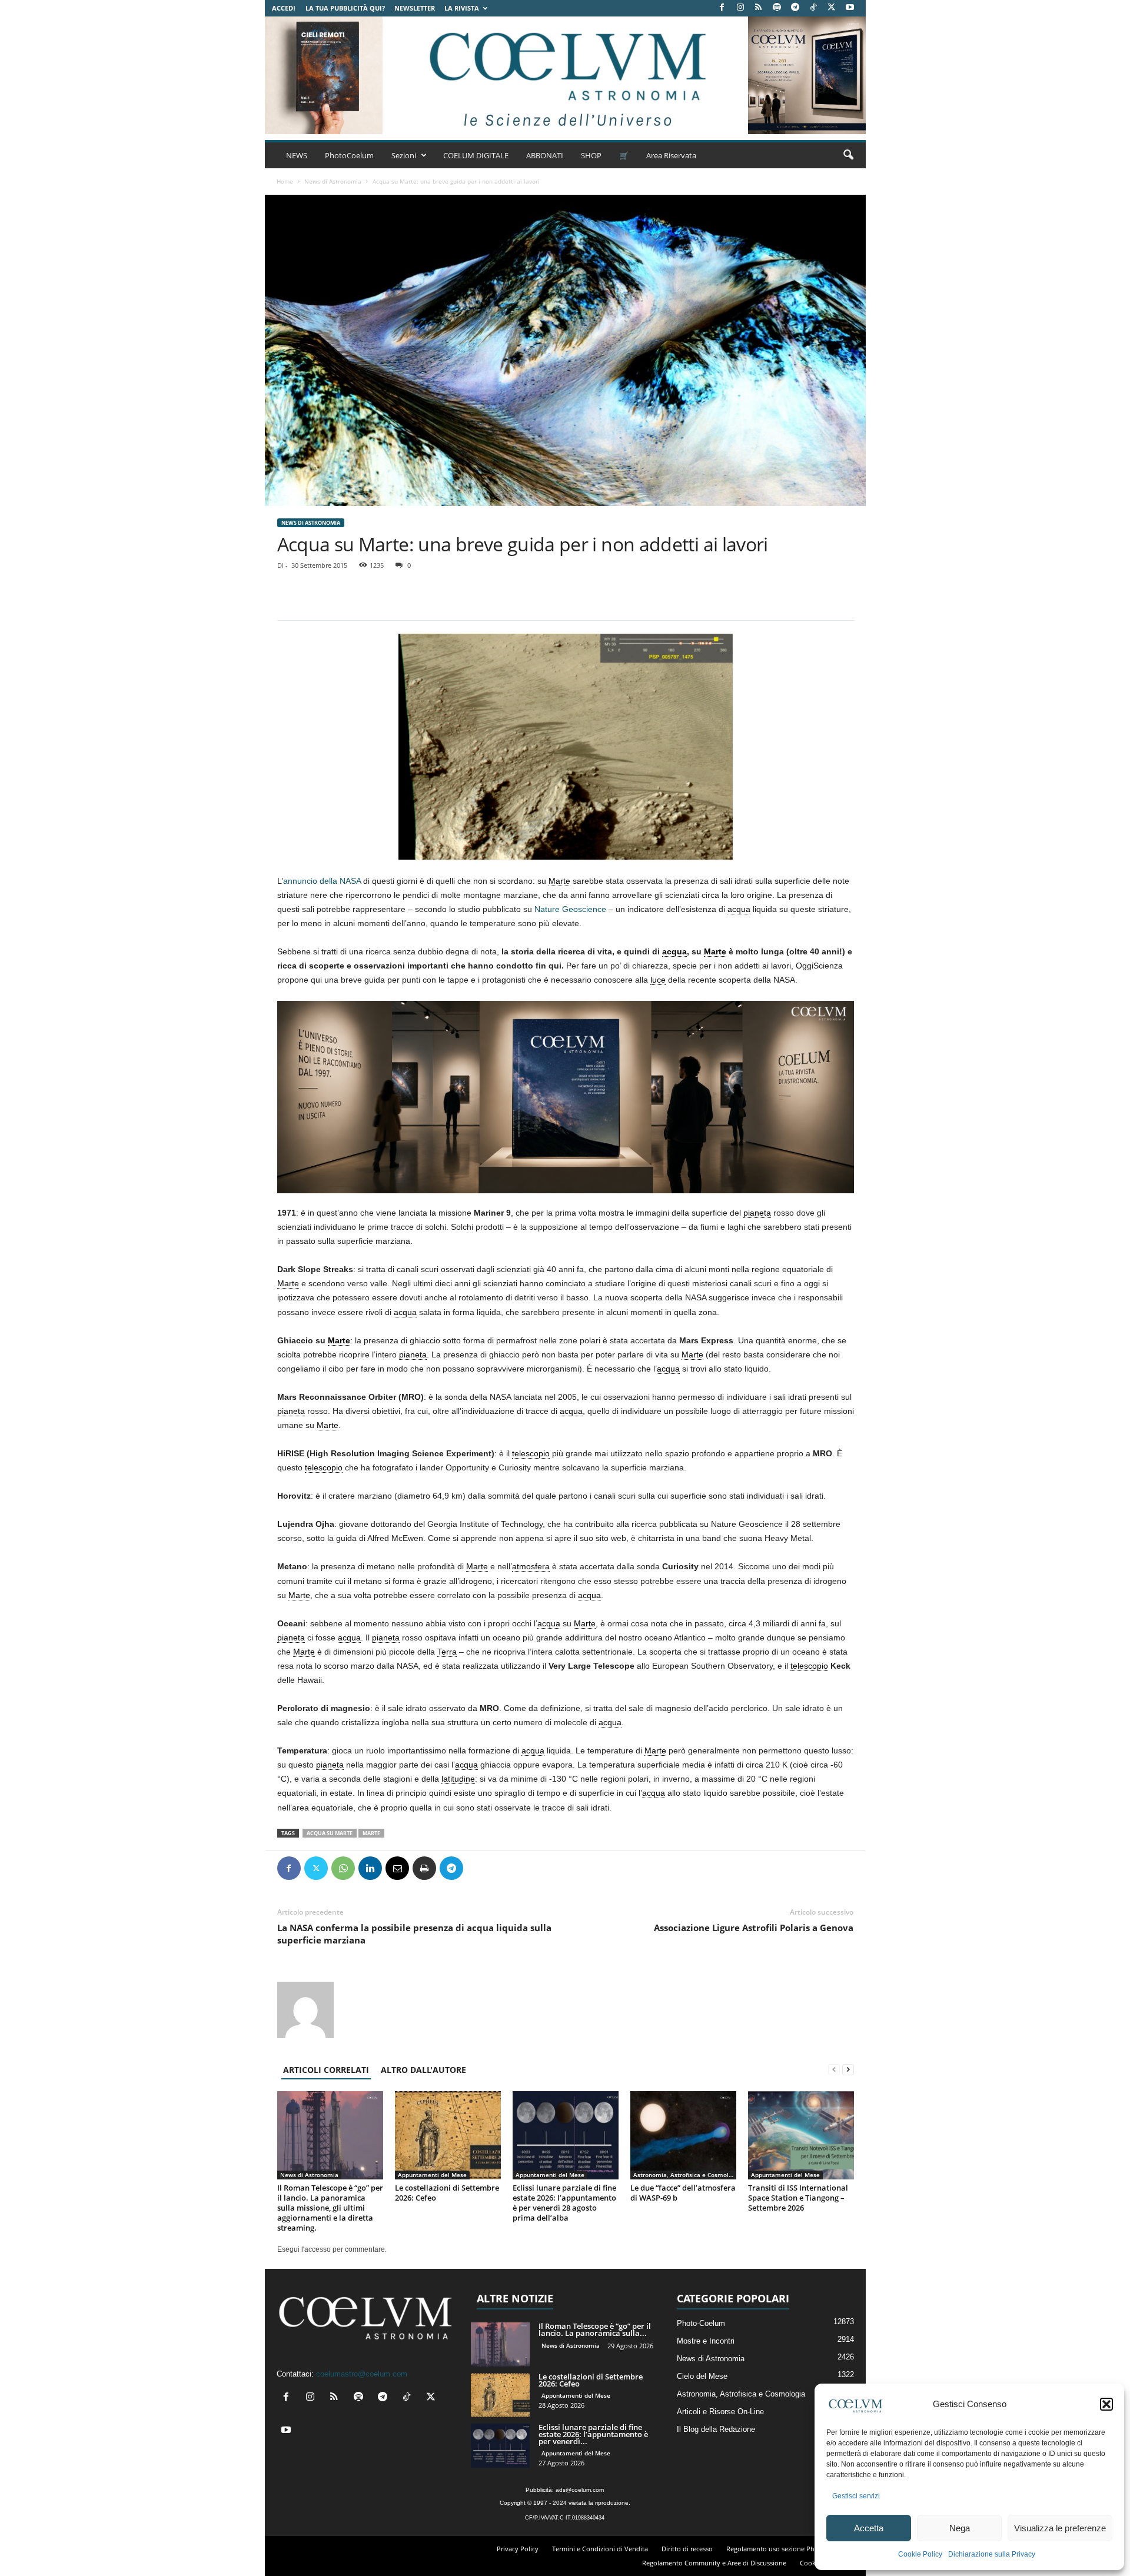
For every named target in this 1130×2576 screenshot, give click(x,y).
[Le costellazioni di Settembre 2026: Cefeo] (448, 2135)
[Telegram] (795, 8)
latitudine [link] (458, 1779)
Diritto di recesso (687, 2549)
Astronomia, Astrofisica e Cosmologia (685, 2175)
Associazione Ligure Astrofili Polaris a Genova (754, 1928)
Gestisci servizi (856, 2496)
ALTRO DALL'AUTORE (423, 2070)
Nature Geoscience (570, 909)
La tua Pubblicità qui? (345, 8)
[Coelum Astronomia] (565, 75)
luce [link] (658, 980)
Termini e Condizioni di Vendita (600, 2549)
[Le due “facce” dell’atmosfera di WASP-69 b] (683, 2135)
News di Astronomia (333, 181)
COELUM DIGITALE (476, 155)
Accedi (284, 8)
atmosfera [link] (531, 1566)
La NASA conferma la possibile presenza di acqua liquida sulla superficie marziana (414, 1934)
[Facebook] (722, 8)
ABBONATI (545, 155)
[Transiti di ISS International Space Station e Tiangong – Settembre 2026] (801, 2135)
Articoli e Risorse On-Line (720, 2412)
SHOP (591, 155)
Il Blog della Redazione (716, 2429)
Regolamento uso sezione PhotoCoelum (787, 2549)
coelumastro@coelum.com (362, 2374)
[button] (1106, 2404)
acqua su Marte (330, 1833)
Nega (960, 2528)
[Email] (397, 1868)
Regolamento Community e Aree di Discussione (714, 2563)
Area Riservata (671, 155)
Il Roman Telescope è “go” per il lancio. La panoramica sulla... (595, 2329)
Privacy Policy (518, 2549)
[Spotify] (777, 8)
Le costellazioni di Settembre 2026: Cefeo (447, 2193)
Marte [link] (559, 881)
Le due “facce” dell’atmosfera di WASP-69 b (683, 2193)
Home (285, 181)
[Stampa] (424, 1868)
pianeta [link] (757, 1213)
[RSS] (759, 8)
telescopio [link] (531, 1453)
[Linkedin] (370, 1868)
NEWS (297, 155)
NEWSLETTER (415, 8)
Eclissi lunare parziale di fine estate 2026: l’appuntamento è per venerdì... (593, 2434)
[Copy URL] (506, 1868)
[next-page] (848, 2070)
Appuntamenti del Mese (432, 2175)
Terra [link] (447, 1652)
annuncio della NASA (322, 881)
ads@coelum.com (580, 2490)
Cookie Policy (920, 2554)
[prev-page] (834, 2070)
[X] (832, 8)
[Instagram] (740, 8)
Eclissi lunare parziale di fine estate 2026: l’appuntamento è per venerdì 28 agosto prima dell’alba (564, 2203)
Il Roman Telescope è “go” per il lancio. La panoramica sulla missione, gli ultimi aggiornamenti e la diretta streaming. (330, 2208)
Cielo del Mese (702, 2376)
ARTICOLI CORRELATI (326, 2070)
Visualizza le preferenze (1060, 2528)
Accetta (869, 2528)
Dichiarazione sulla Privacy (992, 2554)
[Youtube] (850, 8)
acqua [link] (739, 909)
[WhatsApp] (343, 1868)
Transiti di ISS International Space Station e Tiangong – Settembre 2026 (798, 2198)
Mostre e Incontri (706, 2341)
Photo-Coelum (701, 2323)
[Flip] (478, 1868)
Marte (371, 1833)
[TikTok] (813, 8)
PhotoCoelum (349, 155)
